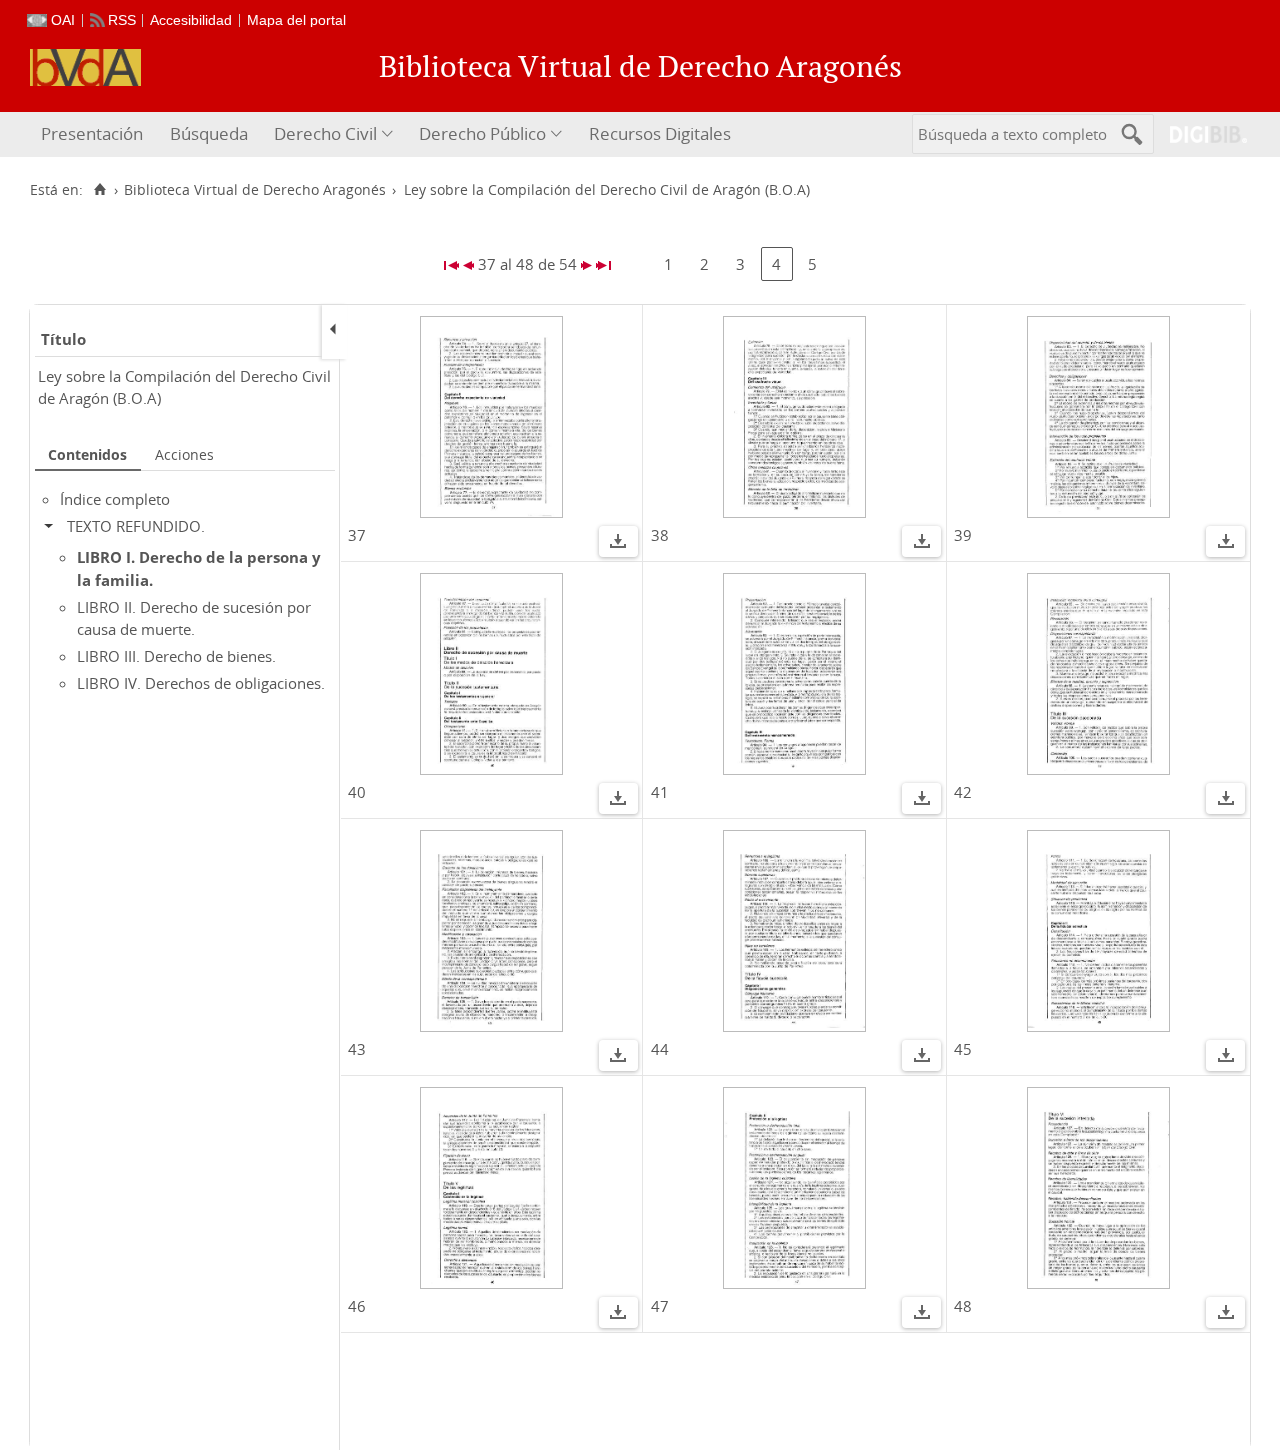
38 (660, 535)
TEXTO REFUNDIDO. (136, 526)
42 (963, 792)
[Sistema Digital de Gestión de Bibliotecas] (1200, 134)
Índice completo (115, 499)
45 (963, 1049)
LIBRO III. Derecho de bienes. (176, 656)
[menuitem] (94, 134)
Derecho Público (482, 133)
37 (357, 535)
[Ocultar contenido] (53, 526)
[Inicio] (99, 190)
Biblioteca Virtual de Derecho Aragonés (255, 190)
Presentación (92, 133)
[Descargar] (618, 544)
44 (660, 1049)
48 (963, 1306)
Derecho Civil (325, 133)
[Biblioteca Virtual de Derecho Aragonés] (85, 67)
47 (660, 1306)
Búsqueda (209, 133)
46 (357, 1306)
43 (357, 1049)
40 (357, 792)
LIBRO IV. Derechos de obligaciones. (201, 683)
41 (660, 792)
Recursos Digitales (660, 133)
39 (963, 535)
